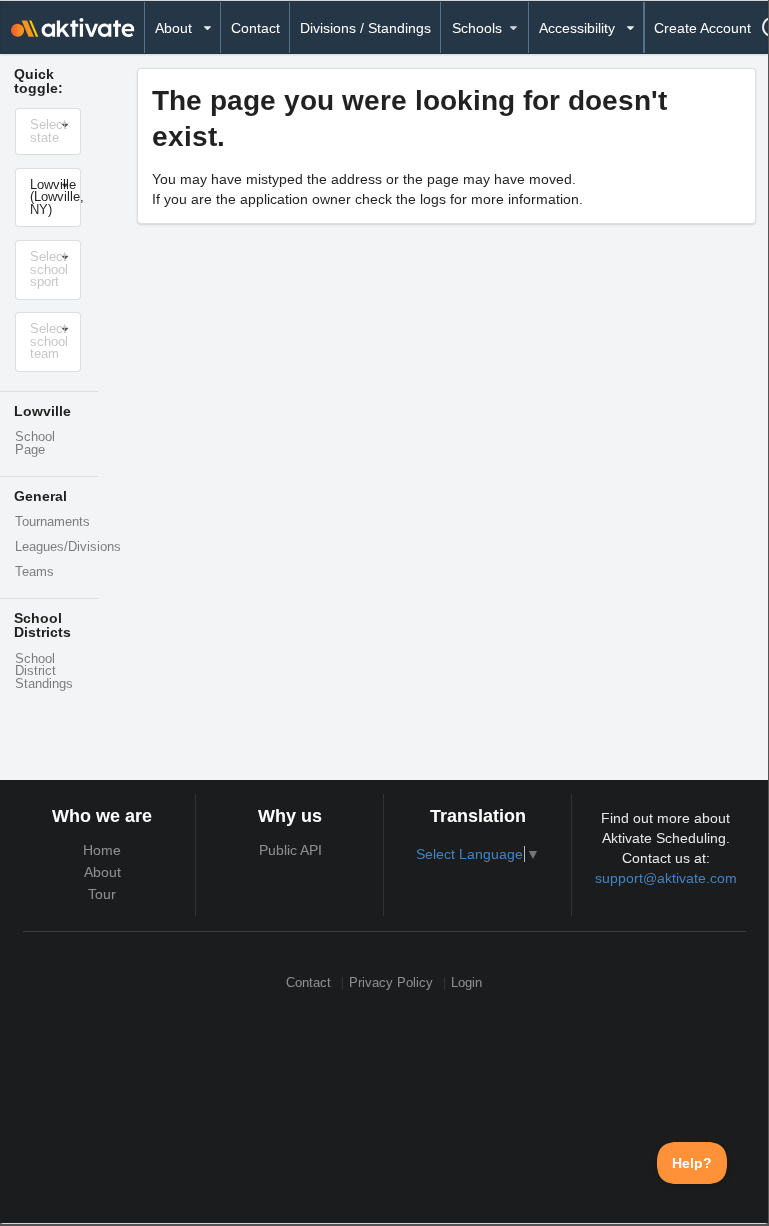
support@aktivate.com (666, 878)
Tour (102, 894)
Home (102, 850)
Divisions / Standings (365, 28)
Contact (255, 28)
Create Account (702, 28)
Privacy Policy (391, 983)
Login (466, 983)
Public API (290, 850)
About (102, 872)
